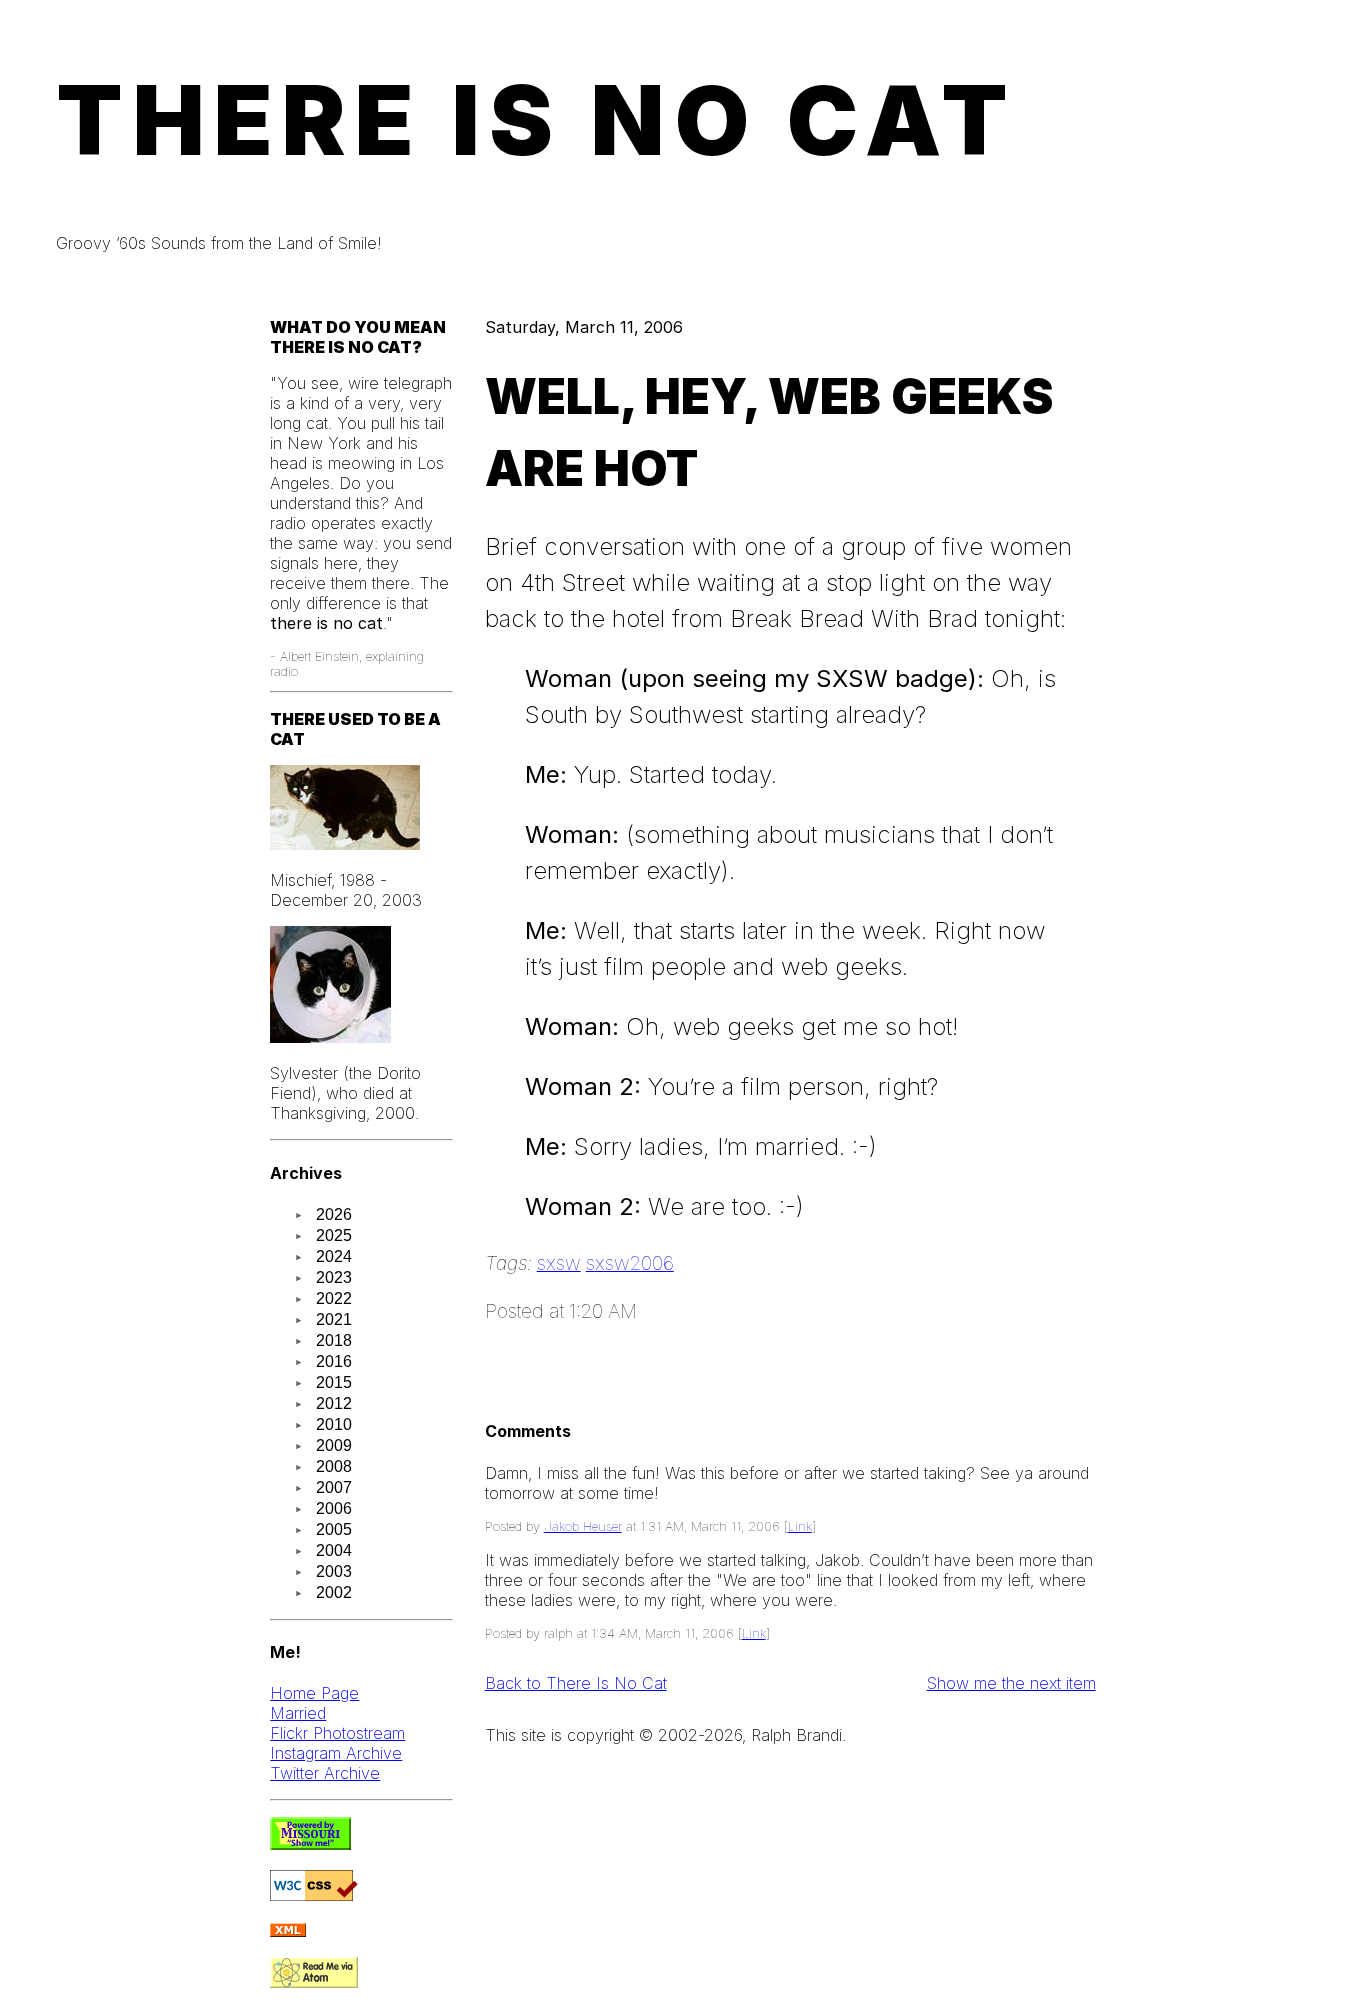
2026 (334, 1214)
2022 (334, 1298)
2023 (334, 1277)
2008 (334, 1466)
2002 (334, 1592)
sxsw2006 (630, 1263)
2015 (334, 1382)
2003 (334, 1571)
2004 (334, 1550)
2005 (334, 1529)
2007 (334, 1487)
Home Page (314, 1693)
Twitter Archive (325, 1773)
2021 (334, 1319)
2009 (334, 1445)
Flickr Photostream (337, 1733)
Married (298, 1713)
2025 (334, 1235)
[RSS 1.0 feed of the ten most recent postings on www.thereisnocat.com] (288, 1931)
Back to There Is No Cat (576, 1683)
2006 (334, 1508)
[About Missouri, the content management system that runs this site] (310, 1844)
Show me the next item (1011, 1683)
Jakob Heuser (583, 1526)
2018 (334, 1340)
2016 (334, 1361)
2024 (334, 1256)
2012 (334, 1403)
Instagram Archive (336, 1753)
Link (800, 1526)
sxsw (559, 1263)
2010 (334, 1424)
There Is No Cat (537, 120)
